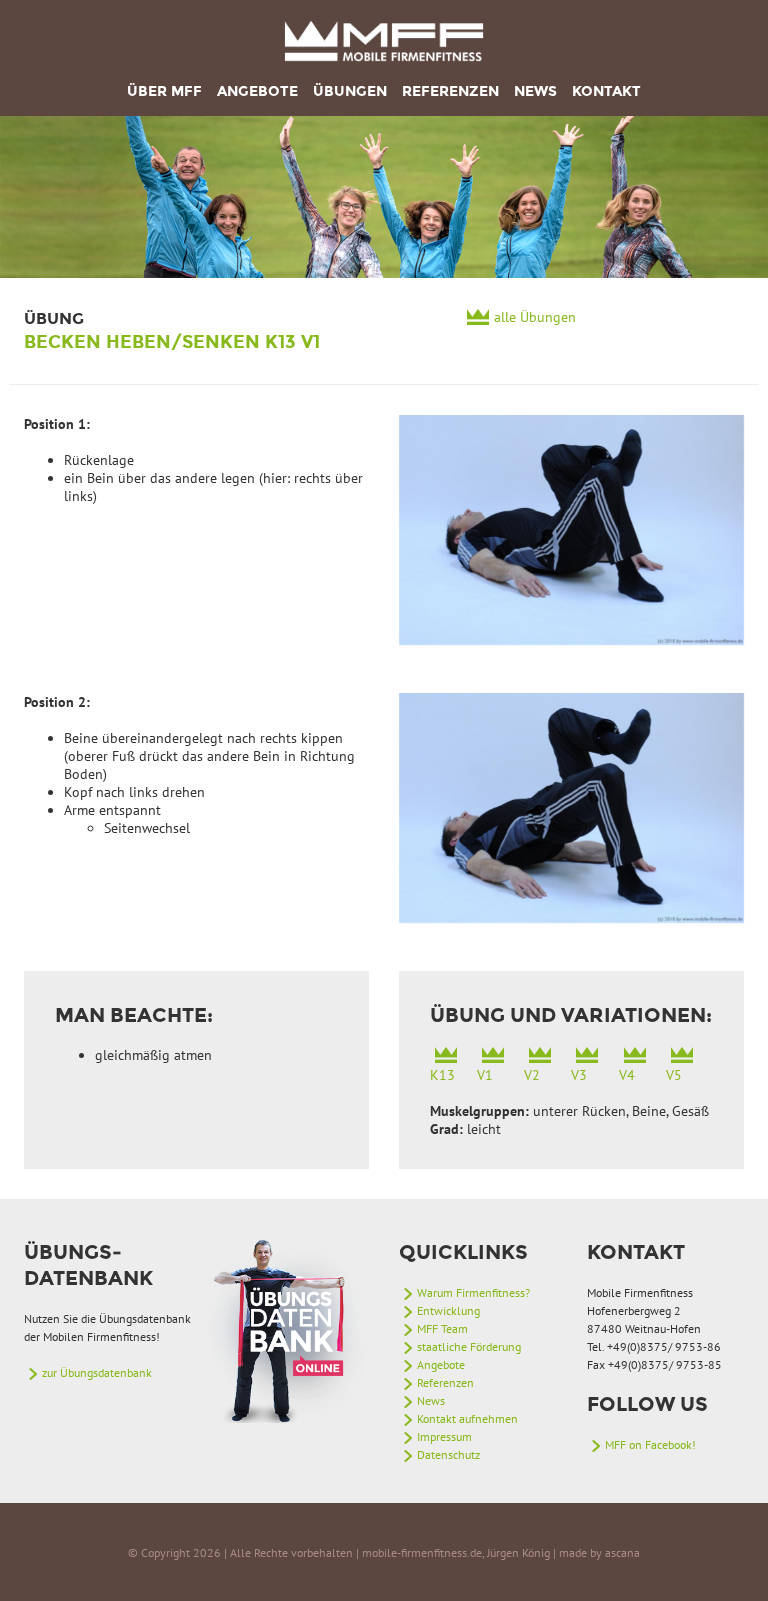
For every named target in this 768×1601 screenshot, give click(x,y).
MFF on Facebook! (650, 1444)
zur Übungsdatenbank (97, 1372)
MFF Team (442, 1328)
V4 (627, 1075)
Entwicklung (448, 1310)
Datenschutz (448, 1454)
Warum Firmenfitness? (473, 1292)
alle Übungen (535, 317)
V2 (532, 1075)
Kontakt (606, 91)
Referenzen (450, 91)
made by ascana (599, 1552)
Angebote (257, 91)
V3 (579, 1075)
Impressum (444, 1436)
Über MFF (164, 91)
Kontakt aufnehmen (467, 1418)
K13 (442, 1075)
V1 (485, 1075)
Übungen (350, 91)
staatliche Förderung (469, 1346)
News (535, 91)
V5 (674, 1075)
